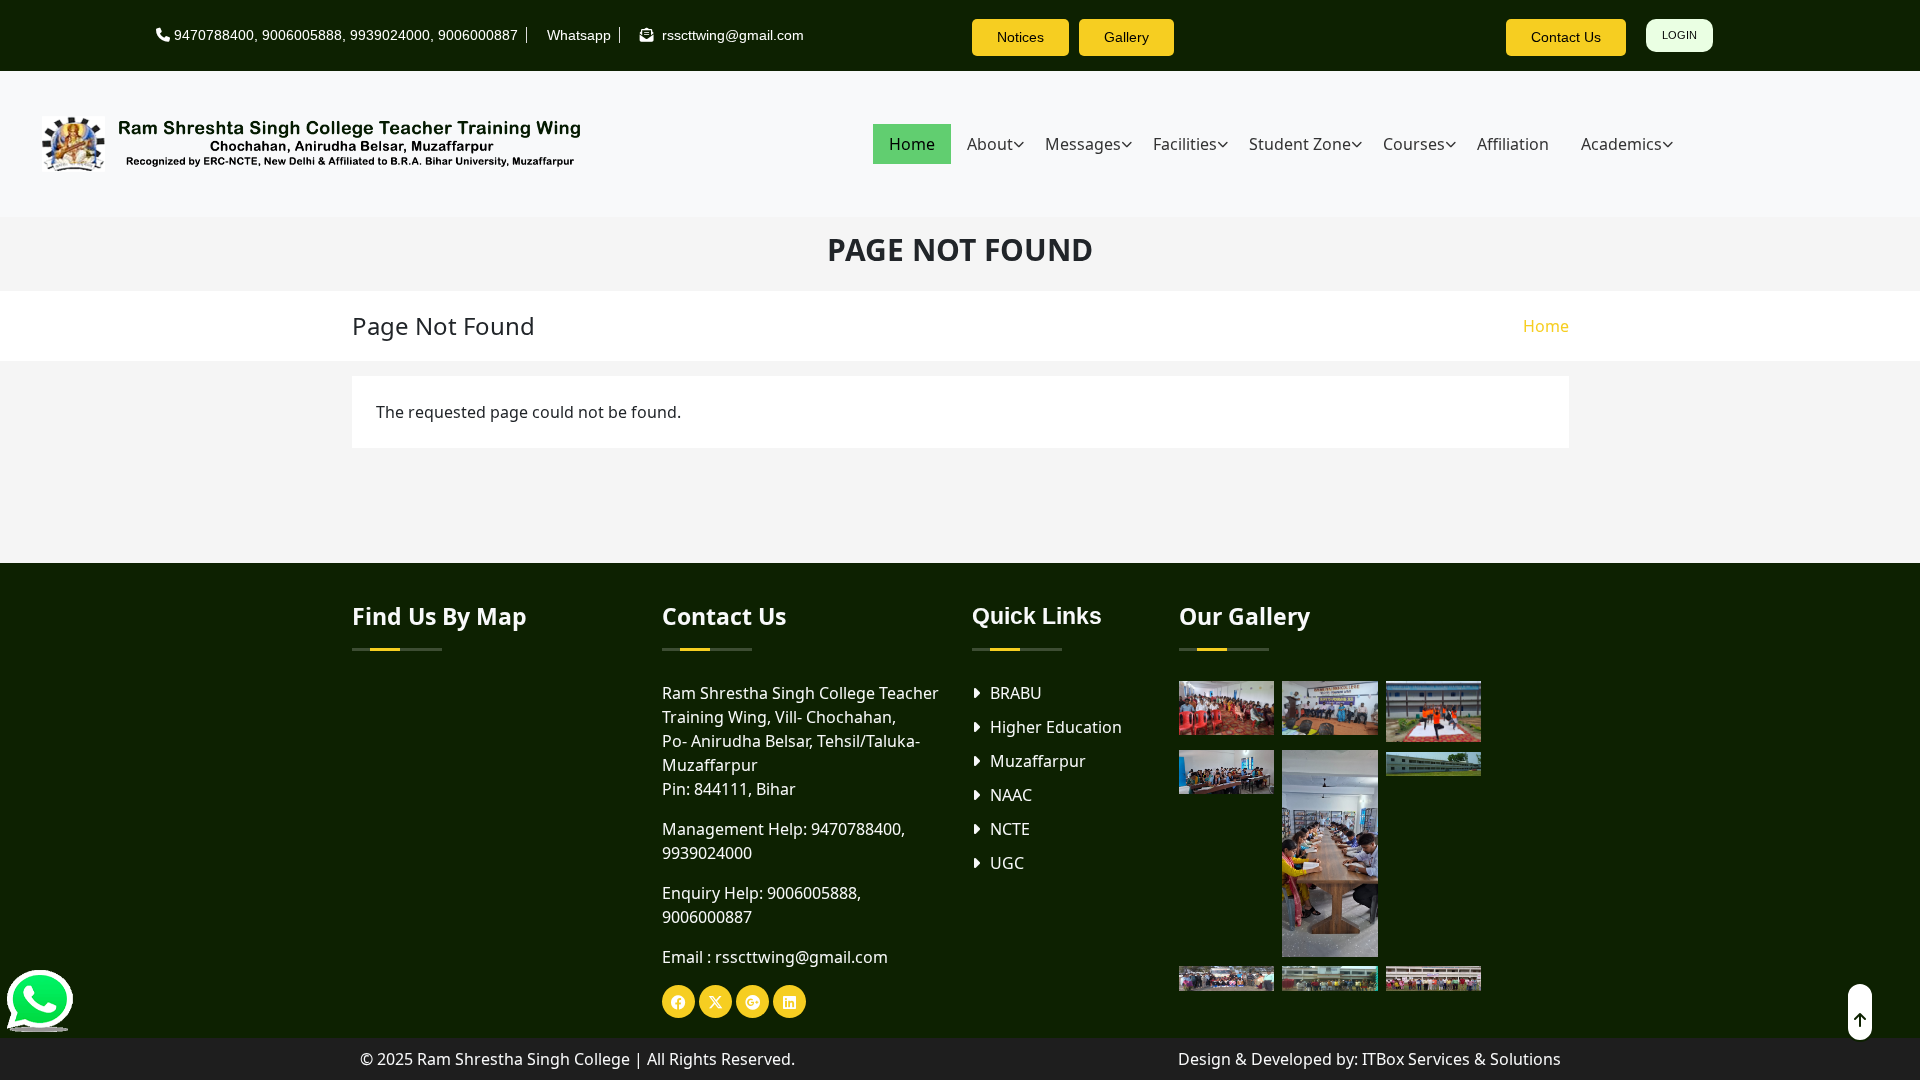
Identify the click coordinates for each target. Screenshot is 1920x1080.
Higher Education (1056, 727)
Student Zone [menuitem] (1300, 144)
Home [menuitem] (912, 144)
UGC (1007, 863)
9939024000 (390, 35)
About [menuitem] (990, 144)
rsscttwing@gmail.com (801, 957)
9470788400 (214, 35)
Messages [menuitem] (1083, 144)
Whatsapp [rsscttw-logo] (579, 35)
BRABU (1016, 693)
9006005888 (302, 35)
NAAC (1011, 795)
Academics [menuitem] (1621, 144)
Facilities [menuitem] (1185, 144)
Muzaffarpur (1038, 761)
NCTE (1010, 829)
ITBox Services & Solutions (1461, 1059)
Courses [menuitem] (1414, 144)
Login (1679, 35)
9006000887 (478, 35)
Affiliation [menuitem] (1513, 144)
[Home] (320, 144)
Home (1546, 326)
